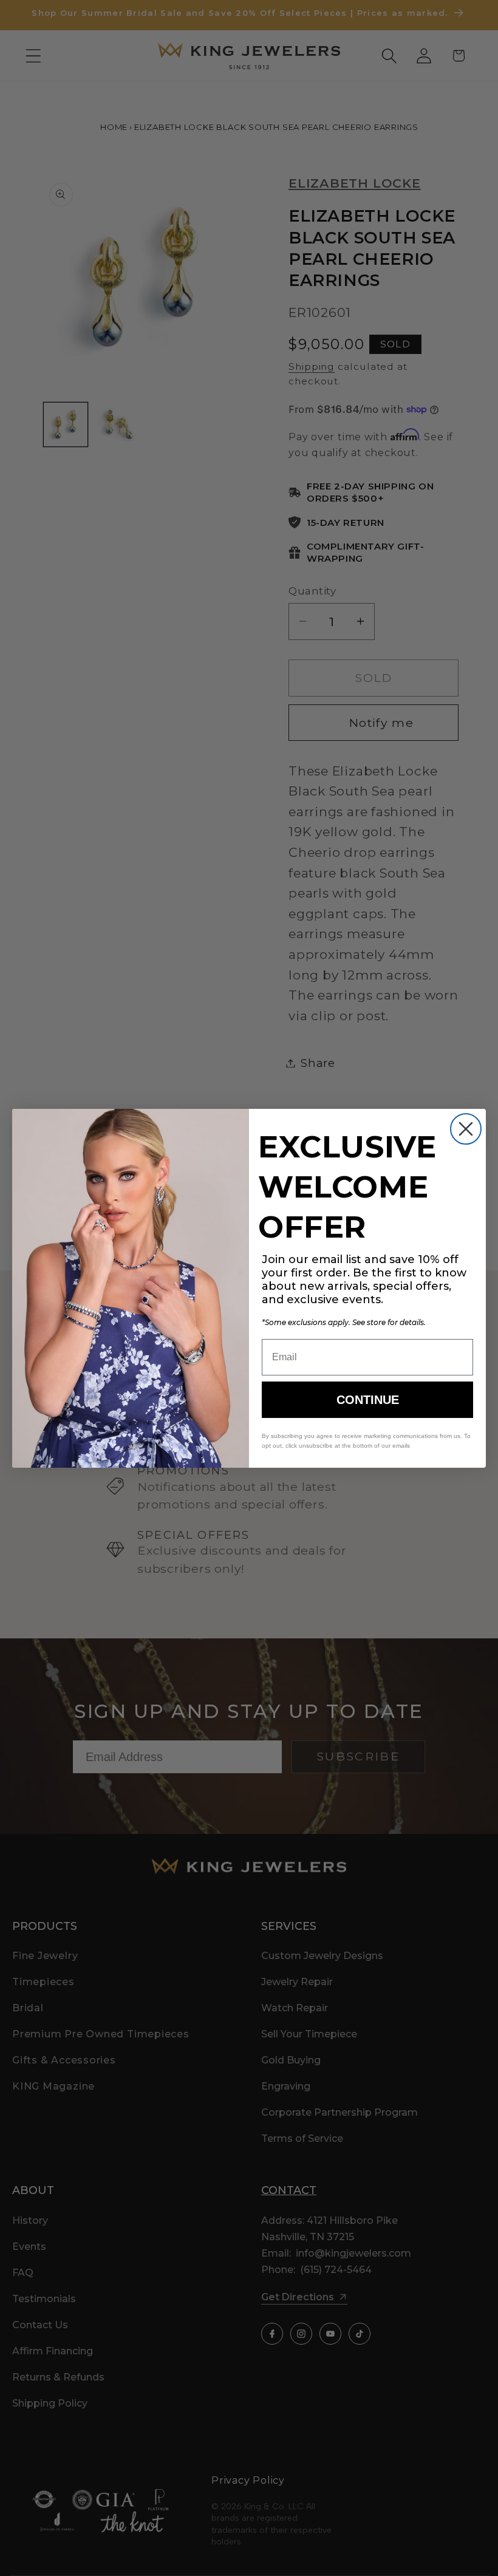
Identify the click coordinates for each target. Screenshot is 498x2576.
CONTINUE (368, 1400)
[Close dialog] (466, 1129)
